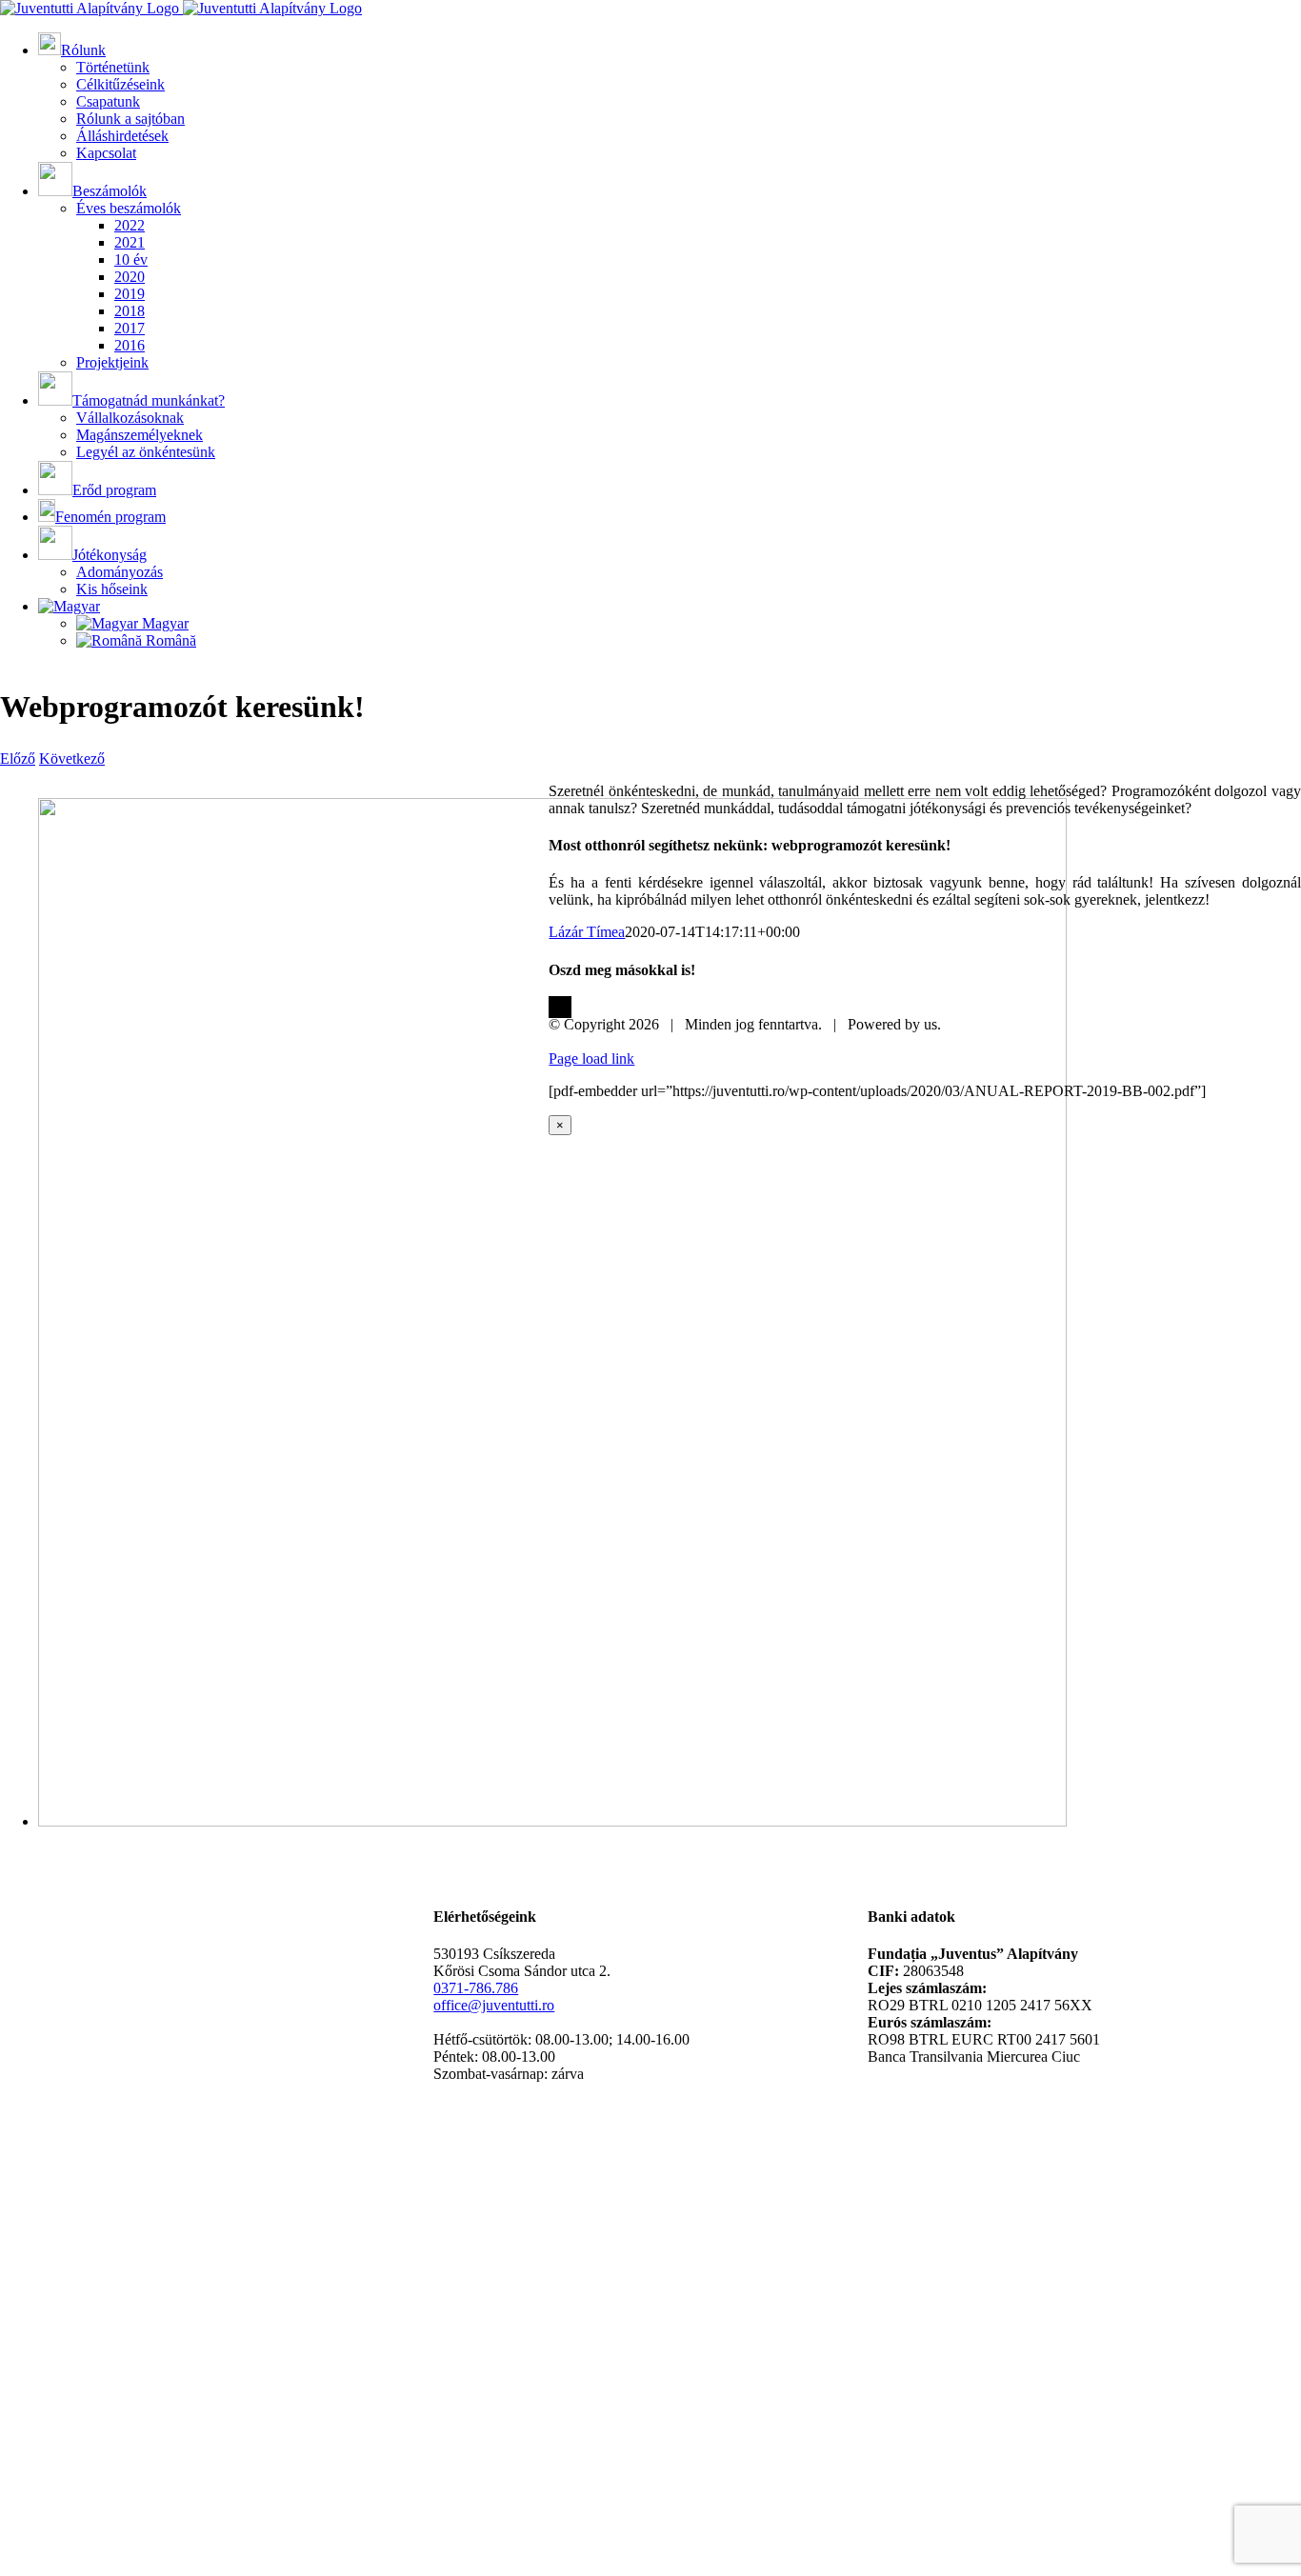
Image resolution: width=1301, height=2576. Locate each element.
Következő (72, 759)
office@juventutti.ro (494, 2005)
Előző (18, 759)
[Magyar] (69, 606)
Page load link (591, 1058)
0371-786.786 (476, 1988)
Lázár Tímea (587, 932)
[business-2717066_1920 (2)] (552, 1821)
